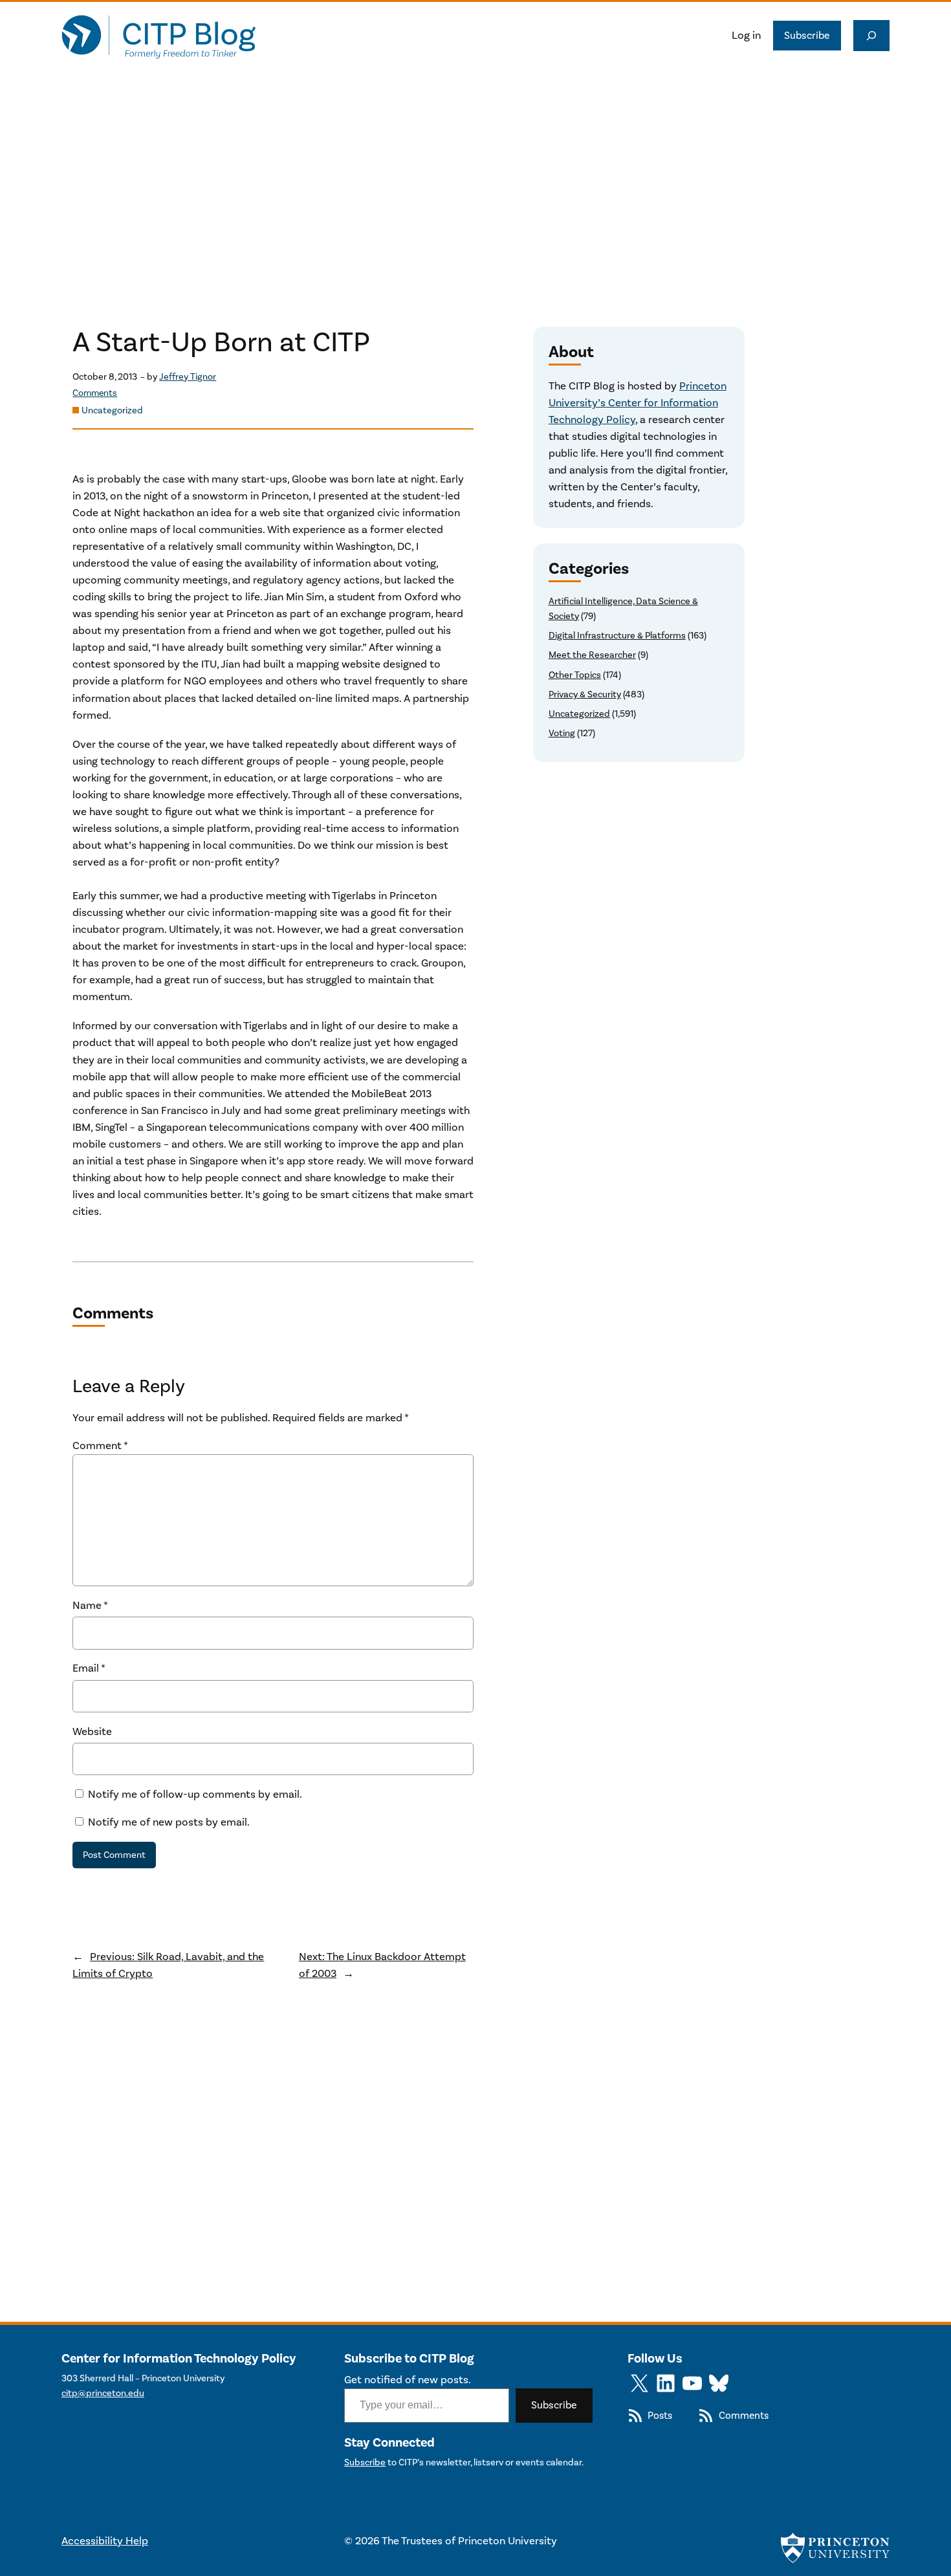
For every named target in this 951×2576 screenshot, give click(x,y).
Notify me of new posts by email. (169, 1822)
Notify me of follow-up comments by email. (195, 1795)
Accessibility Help (105, 2541)
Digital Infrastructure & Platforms (617, 636)
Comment (100, 1446)
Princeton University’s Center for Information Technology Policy (638, 403)
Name (90, 1606)
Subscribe (807, 36)
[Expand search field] (871, 36)
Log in (746, 36)
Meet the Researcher (592, 655)
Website (92, 1732)
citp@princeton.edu (103, 2393)
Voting (562, 733)
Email (89, 1668)
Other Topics (575, 675)
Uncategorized (112, 410)
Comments (95, 393)
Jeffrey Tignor (188, 377)
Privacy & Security (585, 694)
